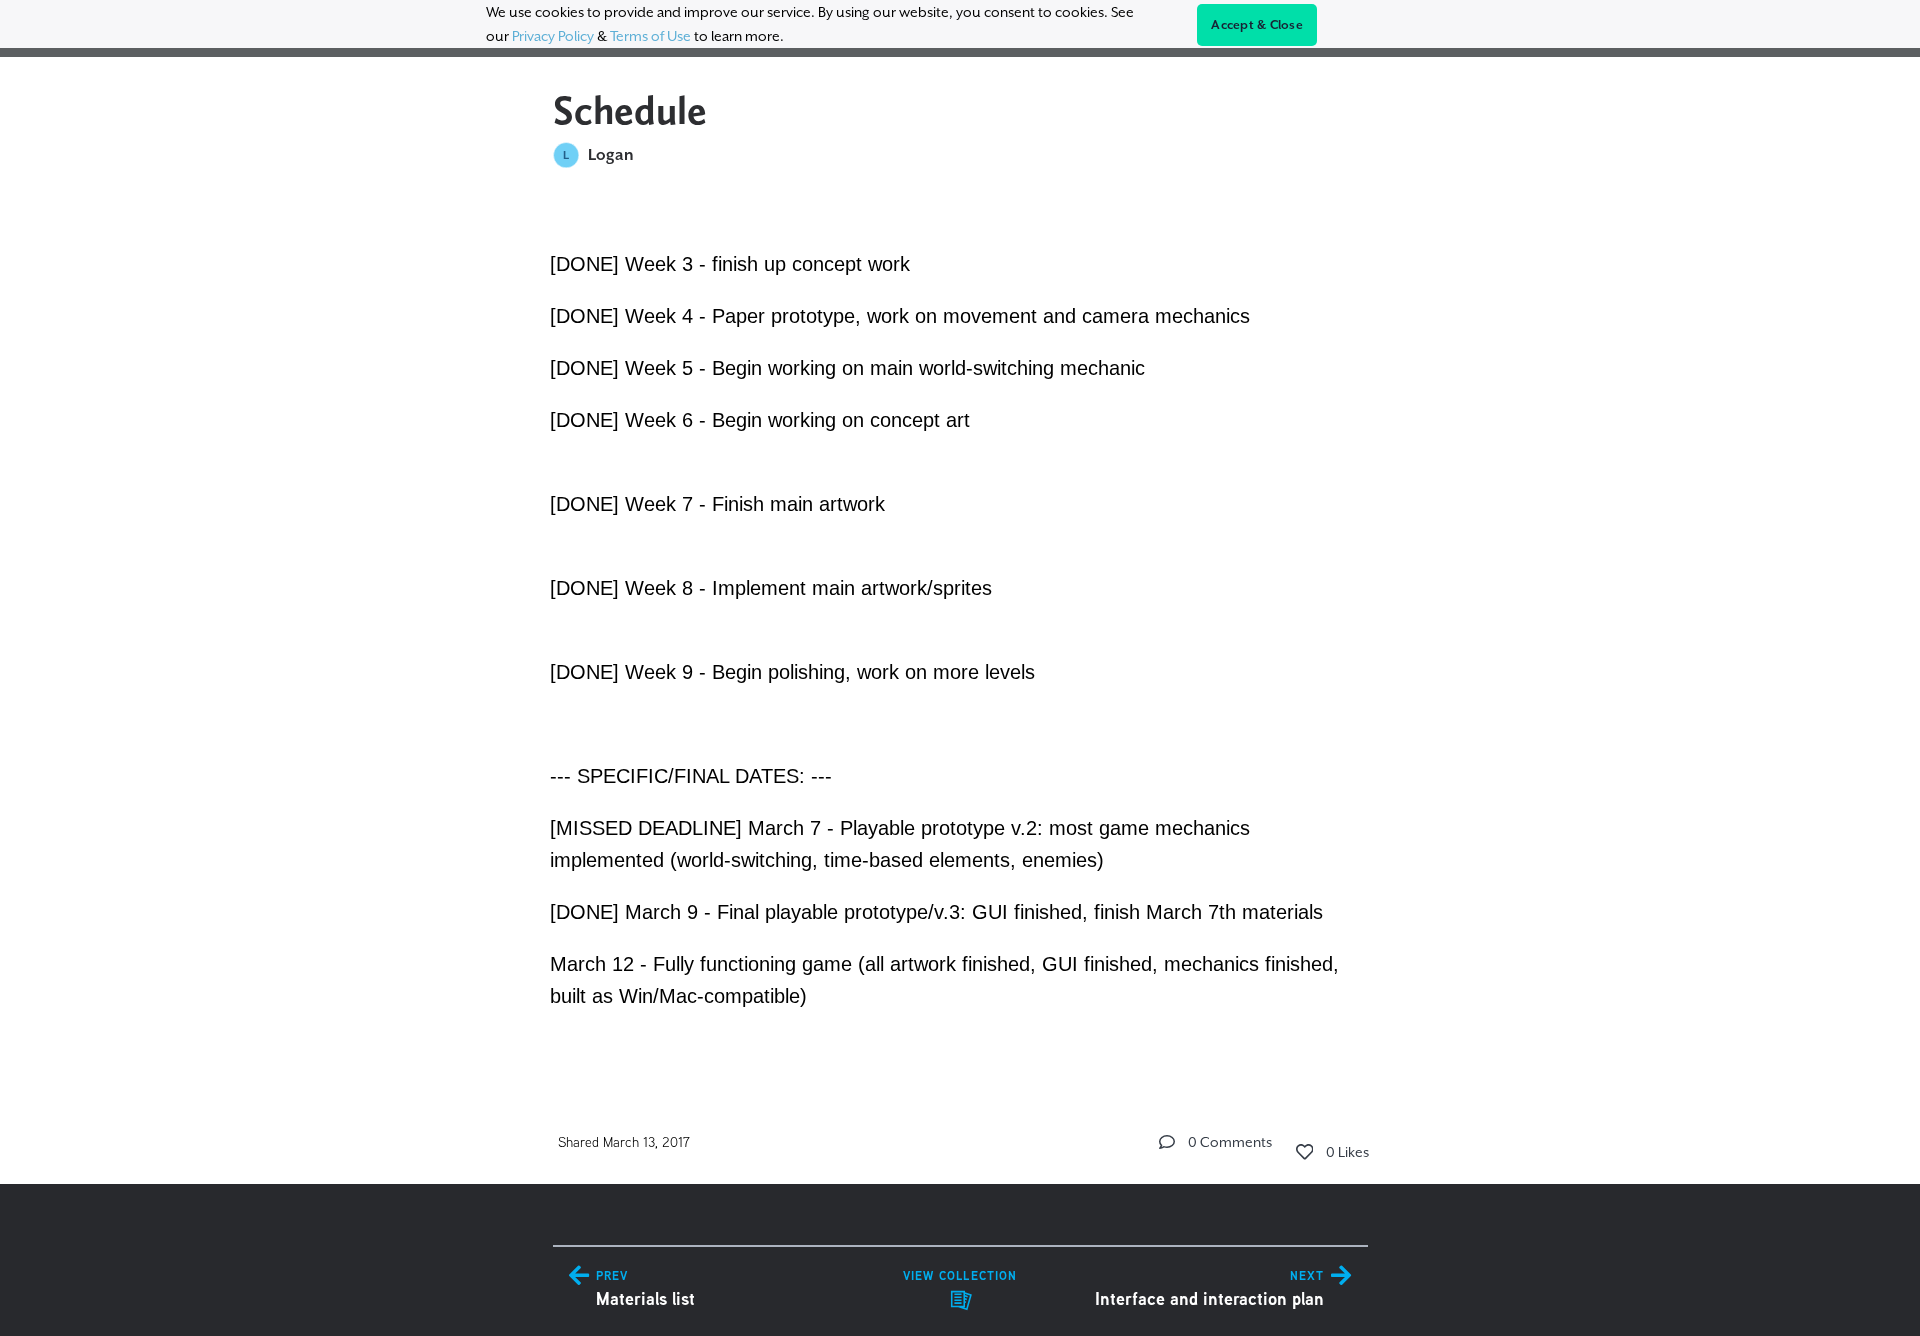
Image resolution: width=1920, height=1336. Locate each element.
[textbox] (960, 627)
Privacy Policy (553, 36)
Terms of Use (650, 36)
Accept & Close (1257, 25)
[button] (1167, 1142)
